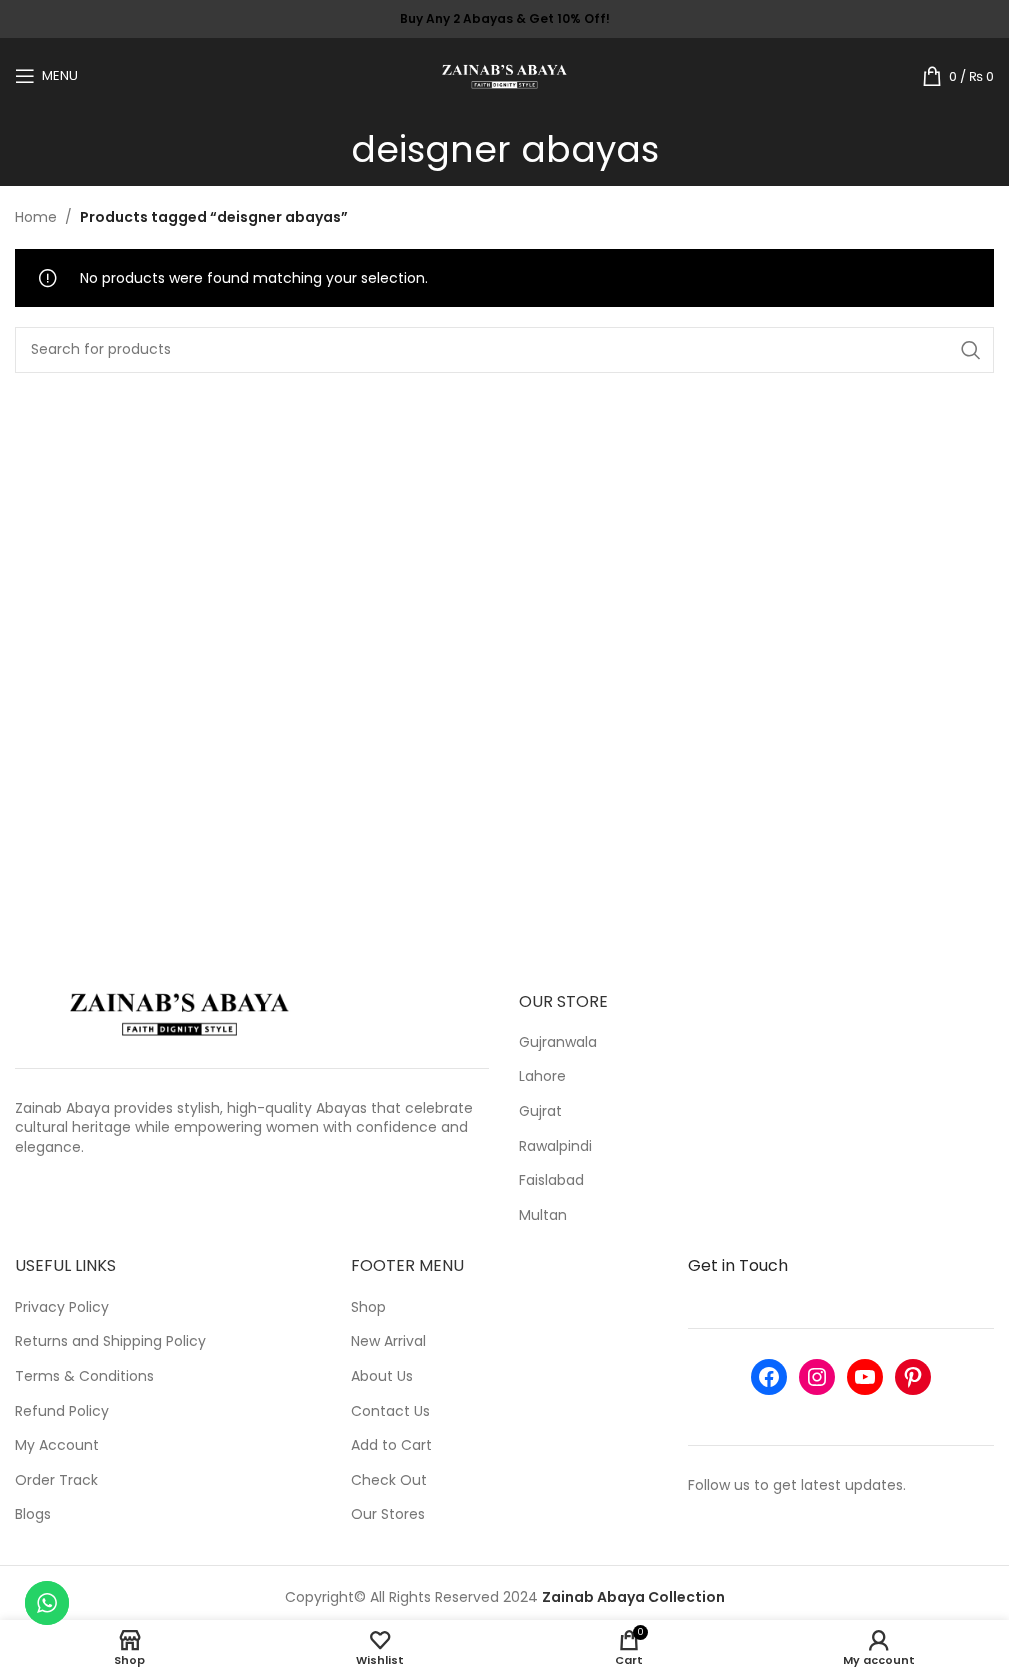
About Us (382, 1376)
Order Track (56, 1480)
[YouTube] (865, 1377)
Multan (543, 1215)
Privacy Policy (62, 1307)
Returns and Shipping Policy (110, 1341)
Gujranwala (558, 1042)
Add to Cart (391, 1445)
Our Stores (388, 1514)
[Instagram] (817, 1377)
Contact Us (390, 1411)
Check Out (389, 1480)
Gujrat (540, 1111)
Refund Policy (62, 1411)
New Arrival (388, 1341)
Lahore (542, 1076)
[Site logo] (504, 74)
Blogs (33, 1514)
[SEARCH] (971, 350)
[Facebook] (769, 1377)
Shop (368, 1307)
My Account (57, 1445)
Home (36, 217)
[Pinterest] (913, 1377)
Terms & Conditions (84, 1376)
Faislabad (551, 1180)
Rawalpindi (555, 1146)
